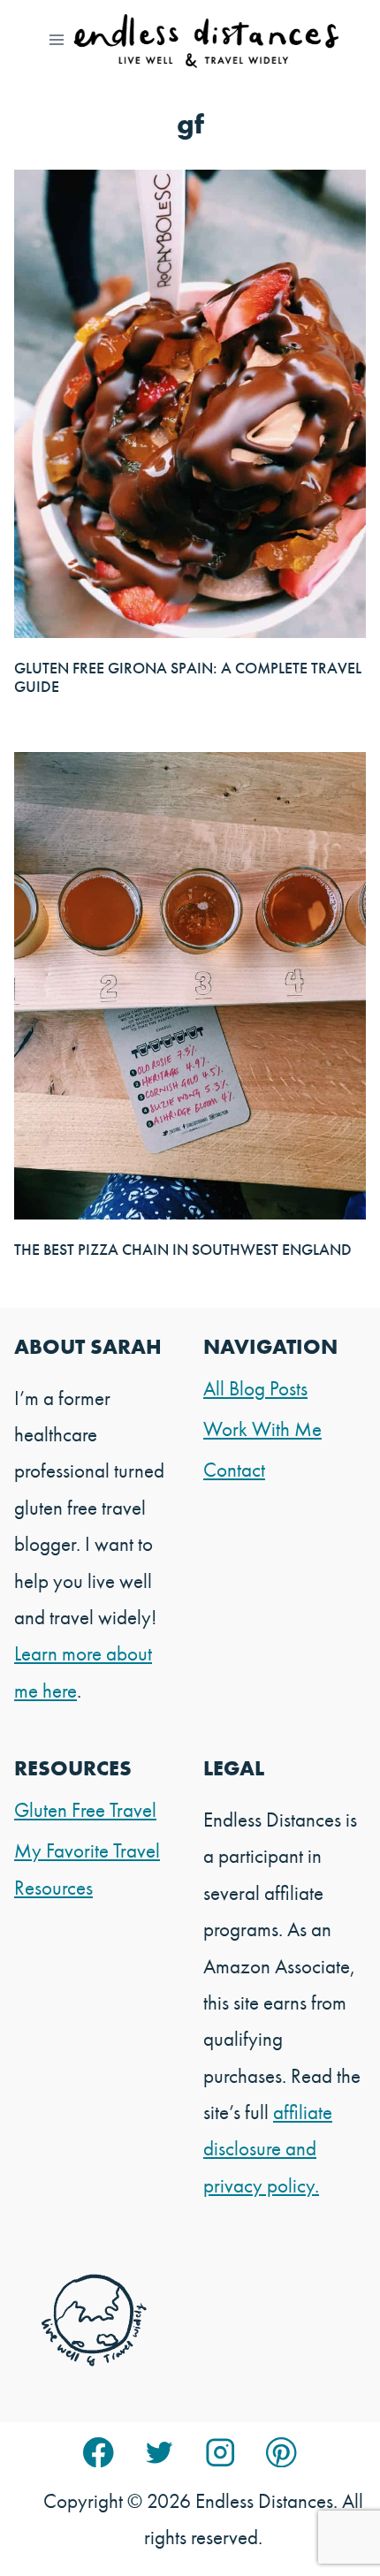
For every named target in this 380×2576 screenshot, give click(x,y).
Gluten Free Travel (85, 1810)
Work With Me (262, 1429)
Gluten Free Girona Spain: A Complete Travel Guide (188, 677)
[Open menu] (57, 39)
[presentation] (190, 403)
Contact (234, 1470)
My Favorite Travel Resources (87, 1869)
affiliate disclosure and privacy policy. (268, 2149)
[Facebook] (99, 2453)
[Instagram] (220, 2453)
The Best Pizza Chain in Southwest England (183, 1249)
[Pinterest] (281, 2453)
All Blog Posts (255, 1388)
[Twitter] (160, 2453)
